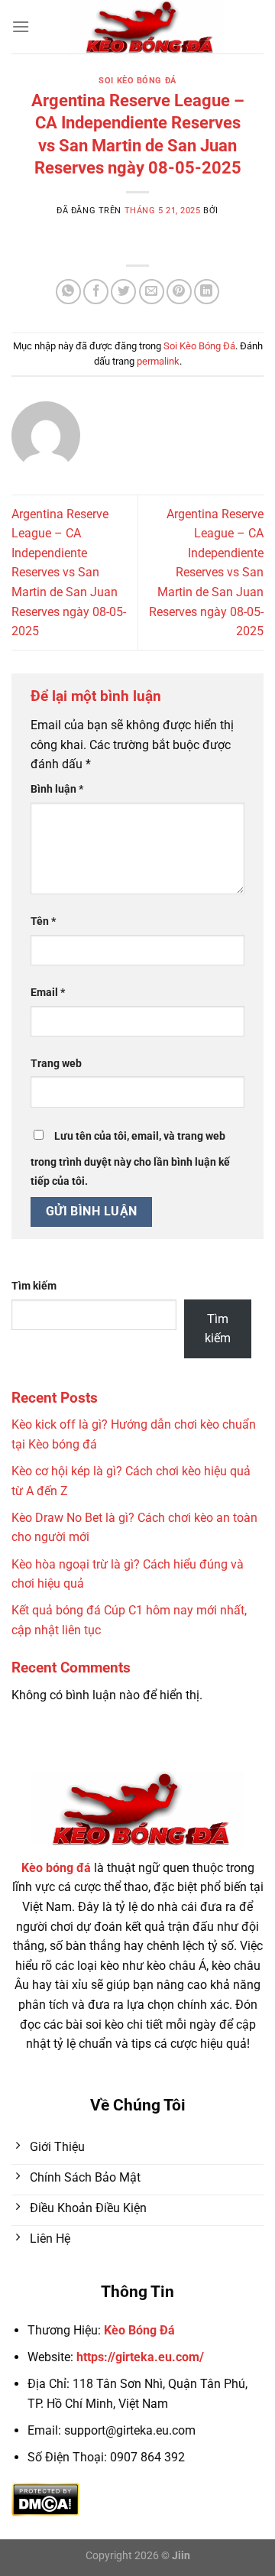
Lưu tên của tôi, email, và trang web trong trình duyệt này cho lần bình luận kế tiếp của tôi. (130, 1159)
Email (48, 993)
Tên (43, 921)
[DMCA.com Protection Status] (45, 2499)
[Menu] (21, 26)
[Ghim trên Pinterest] (179, 292)
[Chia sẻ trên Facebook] (96, 292)
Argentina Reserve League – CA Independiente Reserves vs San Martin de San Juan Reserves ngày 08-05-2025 (69, 573)
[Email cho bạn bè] (152, 292)
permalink (158, 361)
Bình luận (57, 789)
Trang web (56, 1064)
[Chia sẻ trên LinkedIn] (207, 292)
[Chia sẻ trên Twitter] (123, 292)
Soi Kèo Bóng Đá (137, 81)
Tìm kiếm (34, 1286)
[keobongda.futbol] (147, 27)
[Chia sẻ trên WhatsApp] (68, 292)
